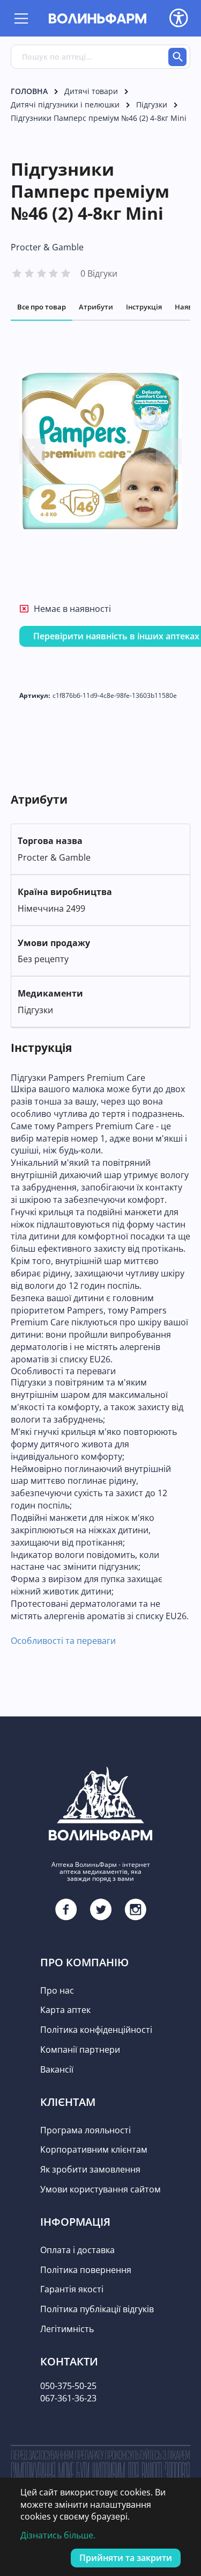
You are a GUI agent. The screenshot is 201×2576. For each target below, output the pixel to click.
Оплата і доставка (77, 2250)
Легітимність (67, 2329)
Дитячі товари (91, 91)
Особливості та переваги (63, 1641)
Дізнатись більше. (58, 2535)
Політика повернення (86, 2270)
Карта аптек (65, 2010)
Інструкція (144, 307)
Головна (29, 91)
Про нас (57, 1990)
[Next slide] (169, 451)
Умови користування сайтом (100, 2189)
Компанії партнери (80, 2050)
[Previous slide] (32, 451)
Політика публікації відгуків (97, 2309)
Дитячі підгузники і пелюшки (65, 104)
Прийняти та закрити (126, 2558)
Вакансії (57, 2069)
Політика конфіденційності (96, 2030)
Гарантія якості (72, 2289)
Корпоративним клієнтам (94, 2149)
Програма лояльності (85, 2130)
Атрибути (96, 307)
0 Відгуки (99, 273)
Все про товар (42, 307)
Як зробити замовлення (90, 2169)
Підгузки (152, 104)
